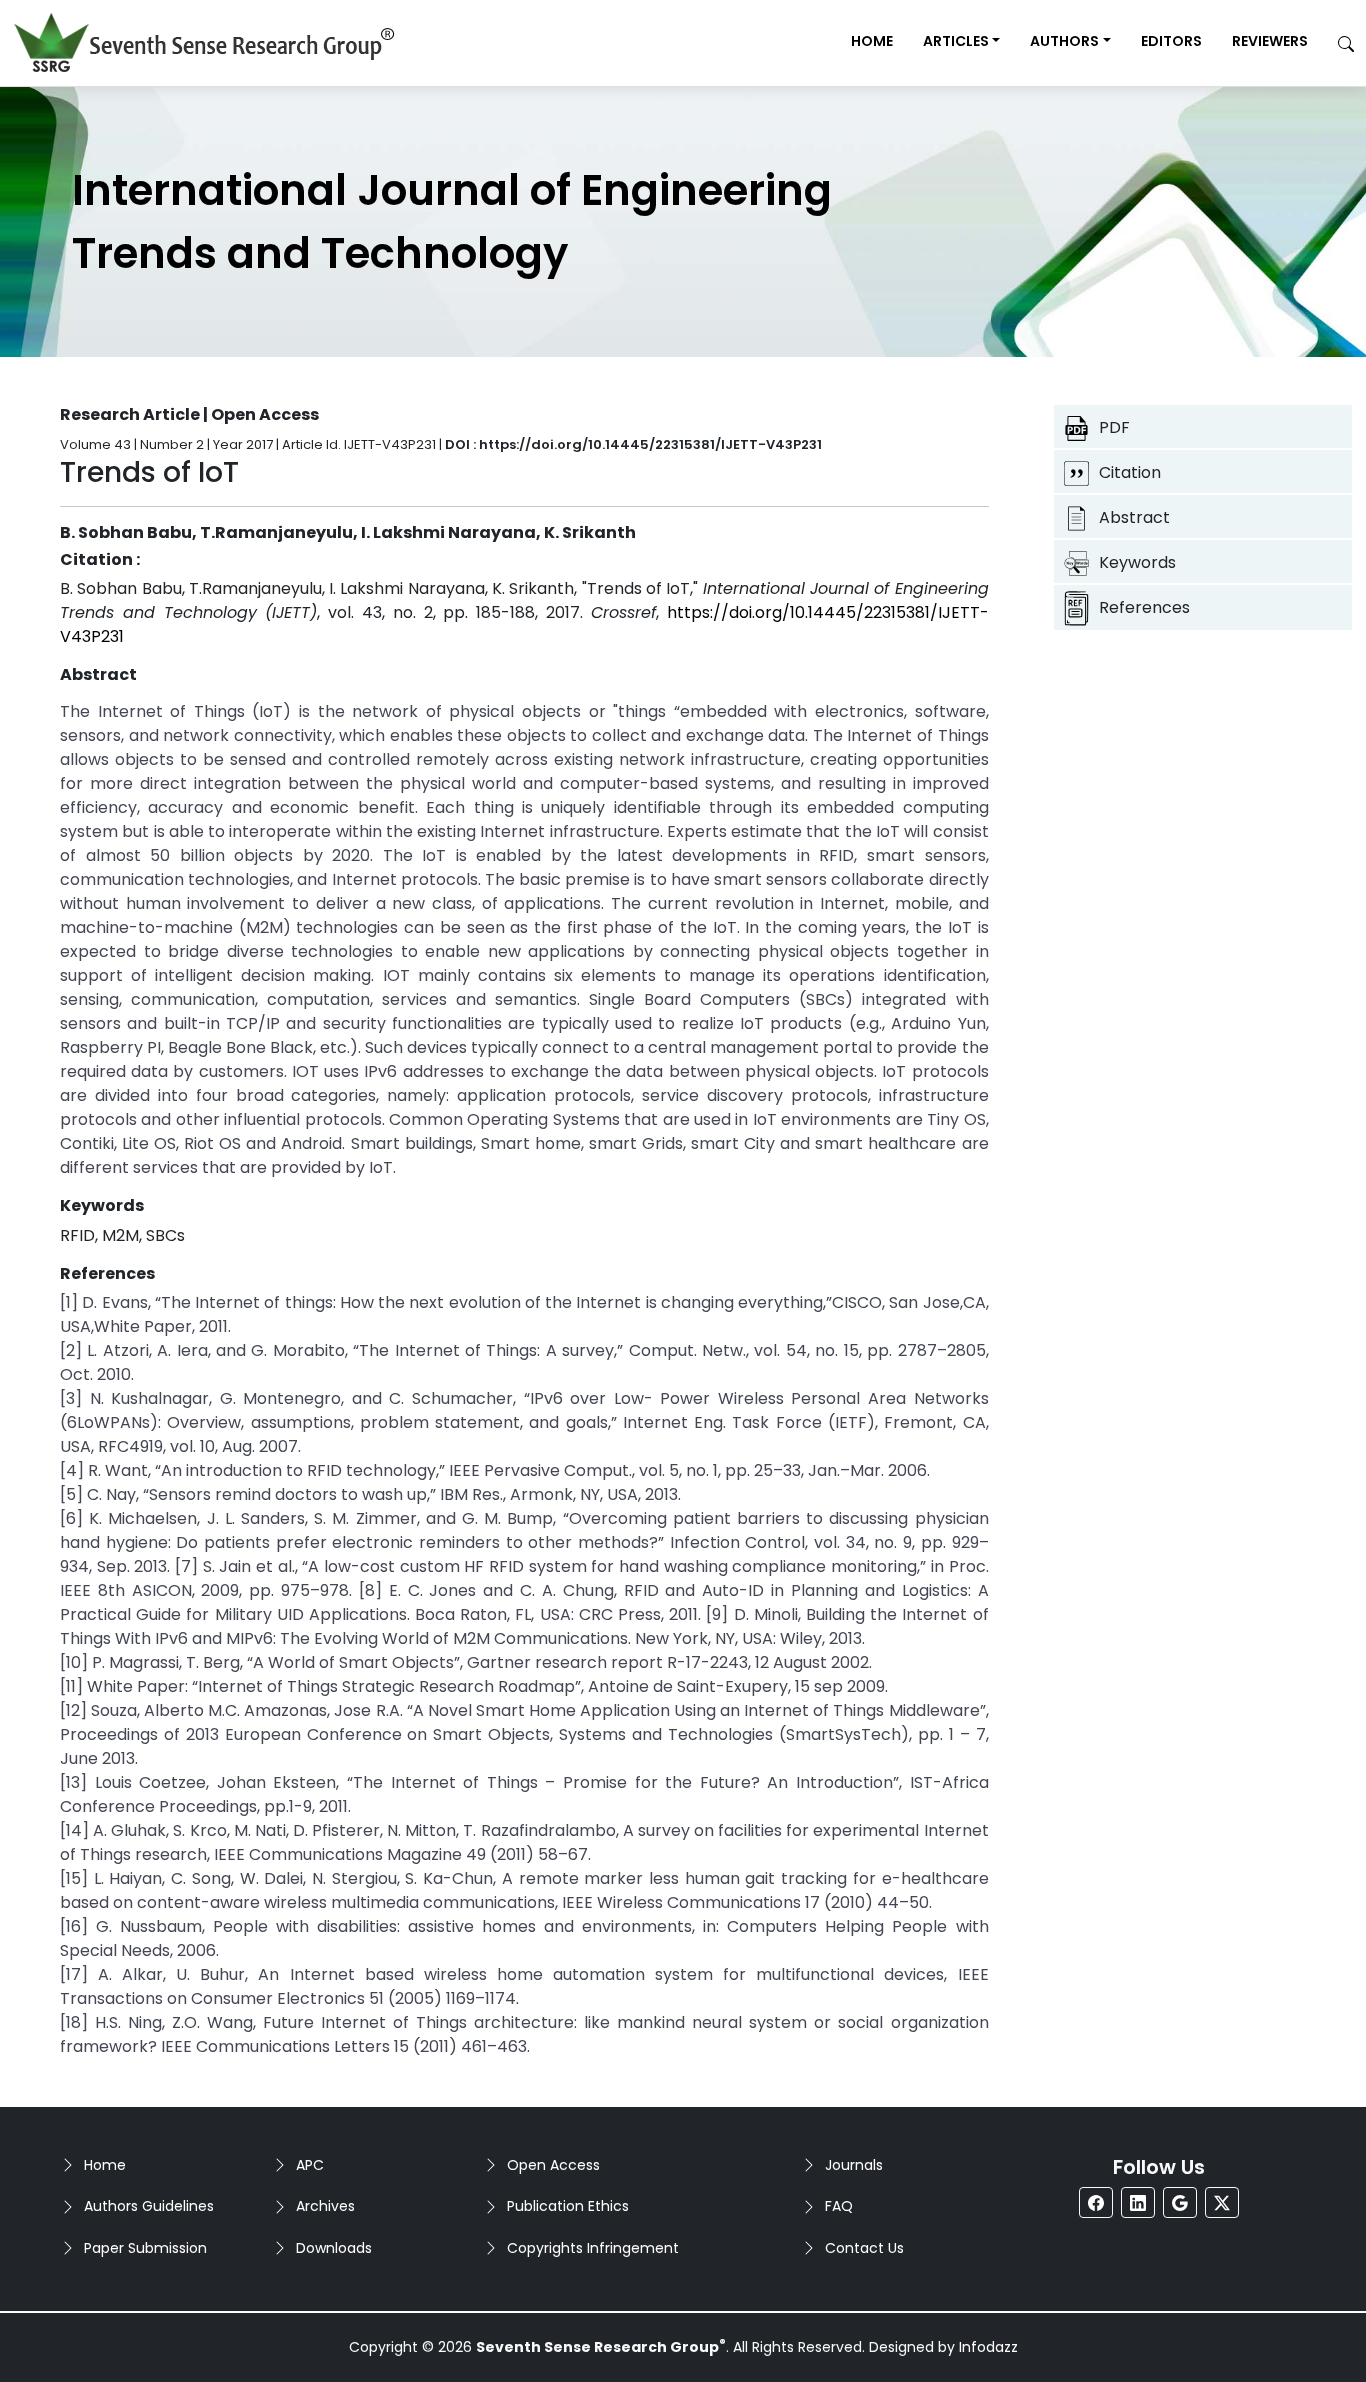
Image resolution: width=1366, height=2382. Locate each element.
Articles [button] (956, 41)
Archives (325, 2206)
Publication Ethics (568, 2206)
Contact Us (864, 2248)
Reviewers (1270, 41)
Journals (854, 2165)
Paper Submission (145, 2248)
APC (310, 2165)
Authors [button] (1064, 41)
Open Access (553, 2165)
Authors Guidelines (149, 2206)
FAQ (839, 2206)
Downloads (334, 2248)
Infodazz (988, 2347)
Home (872, 41)
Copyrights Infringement (593, 2248)
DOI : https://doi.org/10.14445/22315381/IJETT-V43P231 (633, 444)
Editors (1171, 41)
